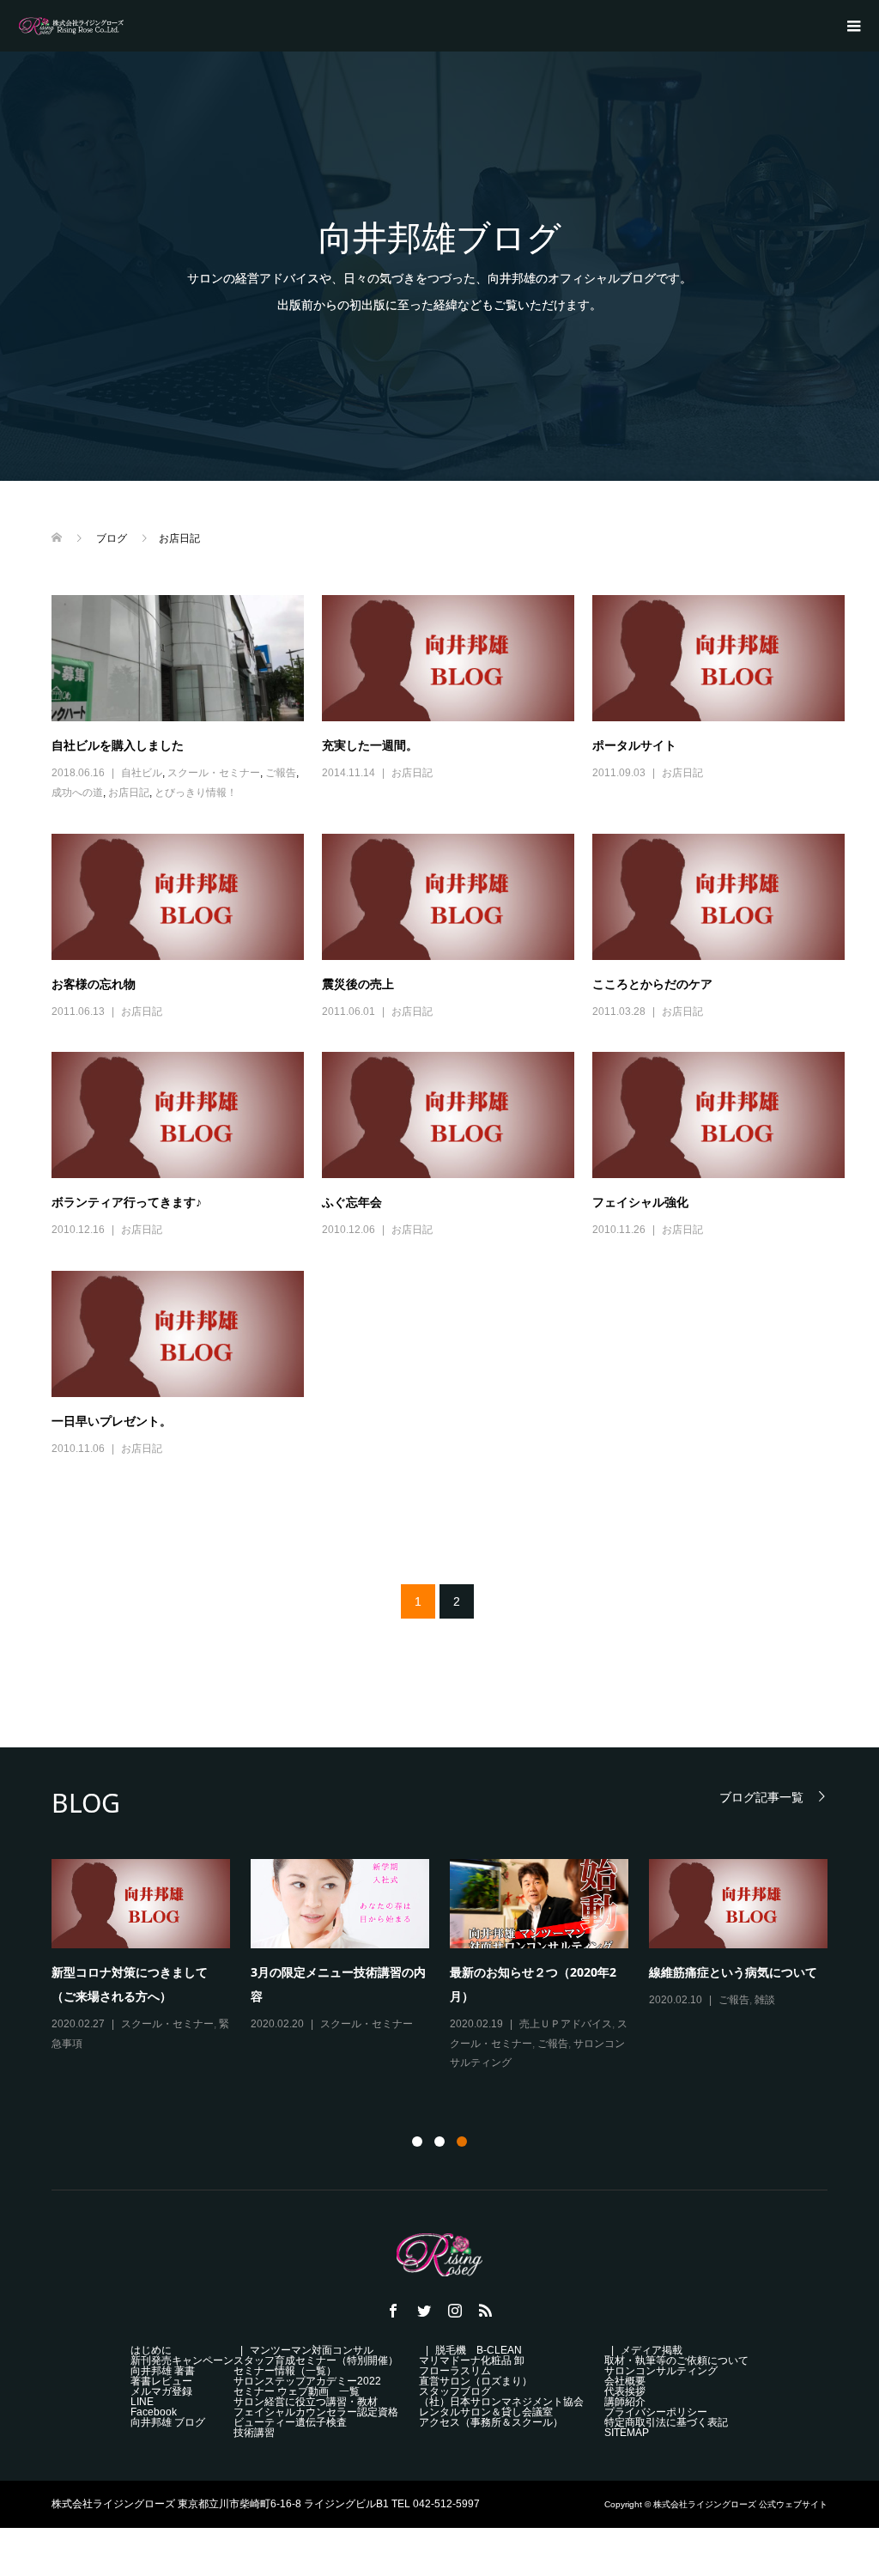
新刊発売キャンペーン (182, 2360)
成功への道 (77, 793)
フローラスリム (455, 2371)
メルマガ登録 (161, 2391)
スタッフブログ (455, 2391)
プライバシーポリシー (656, 2412)
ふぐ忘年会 (352, 1202)
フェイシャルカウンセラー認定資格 (326, 2412)
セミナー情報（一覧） (285, 2371)
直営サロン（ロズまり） (476, 2381)
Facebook (154, 2412)
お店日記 (129, 793)
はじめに (151, 2350)
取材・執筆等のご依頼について (676, 2360)
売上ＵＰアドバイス (566, 2024)
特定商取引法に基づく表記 (666, 2422)
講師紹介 (625, 2402)
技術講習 (254, 2433)
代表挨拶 (625, 2391)
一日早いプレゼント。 (112, 1421)
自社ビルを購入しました (118, 745)
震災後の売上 (358, 984)
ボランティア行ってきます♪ (127, 1202)
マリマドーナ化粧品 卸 (472, 2360)
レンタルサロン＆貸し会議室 (486, 2412)
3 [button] (462, 2142)
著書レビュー (161, 2381)
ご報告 (281, 773)
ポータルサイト (634, 745)
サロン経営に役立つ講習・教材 (306, 2402)
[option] (450, 1966)
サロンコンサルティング (661, 2371)
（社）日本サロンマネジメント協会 (512, 2402)
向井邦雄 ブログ (178, 2422)
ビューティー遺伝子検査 (290, 2422)
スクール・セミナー (214, 773)
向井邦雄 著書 (163, 2371)
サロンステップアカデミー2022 (307, 2381)
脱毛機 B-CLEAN (479, 2350)
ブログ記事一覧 (761, 1797)
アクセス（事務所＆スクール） (491, 2422)
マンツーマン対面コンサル (312, 2350)
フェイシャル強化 (640, 1202)
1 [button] (417, 2142)
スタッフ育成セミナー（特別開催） (316, 2360)
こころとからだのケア (652, 984)
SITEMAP (627, 2433)
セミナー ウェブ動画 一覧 (297, 2391)
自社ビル (142, 773)
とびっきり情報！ (196, 793)
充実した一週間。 (370, 745)
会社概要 (625, 2381)
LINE (142, 2402)
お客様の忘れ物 (94, 984)
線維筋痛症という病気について (733, 1972)
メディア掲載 (652, 2350)
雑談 (765, 2000)
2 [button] (439, 2142)
